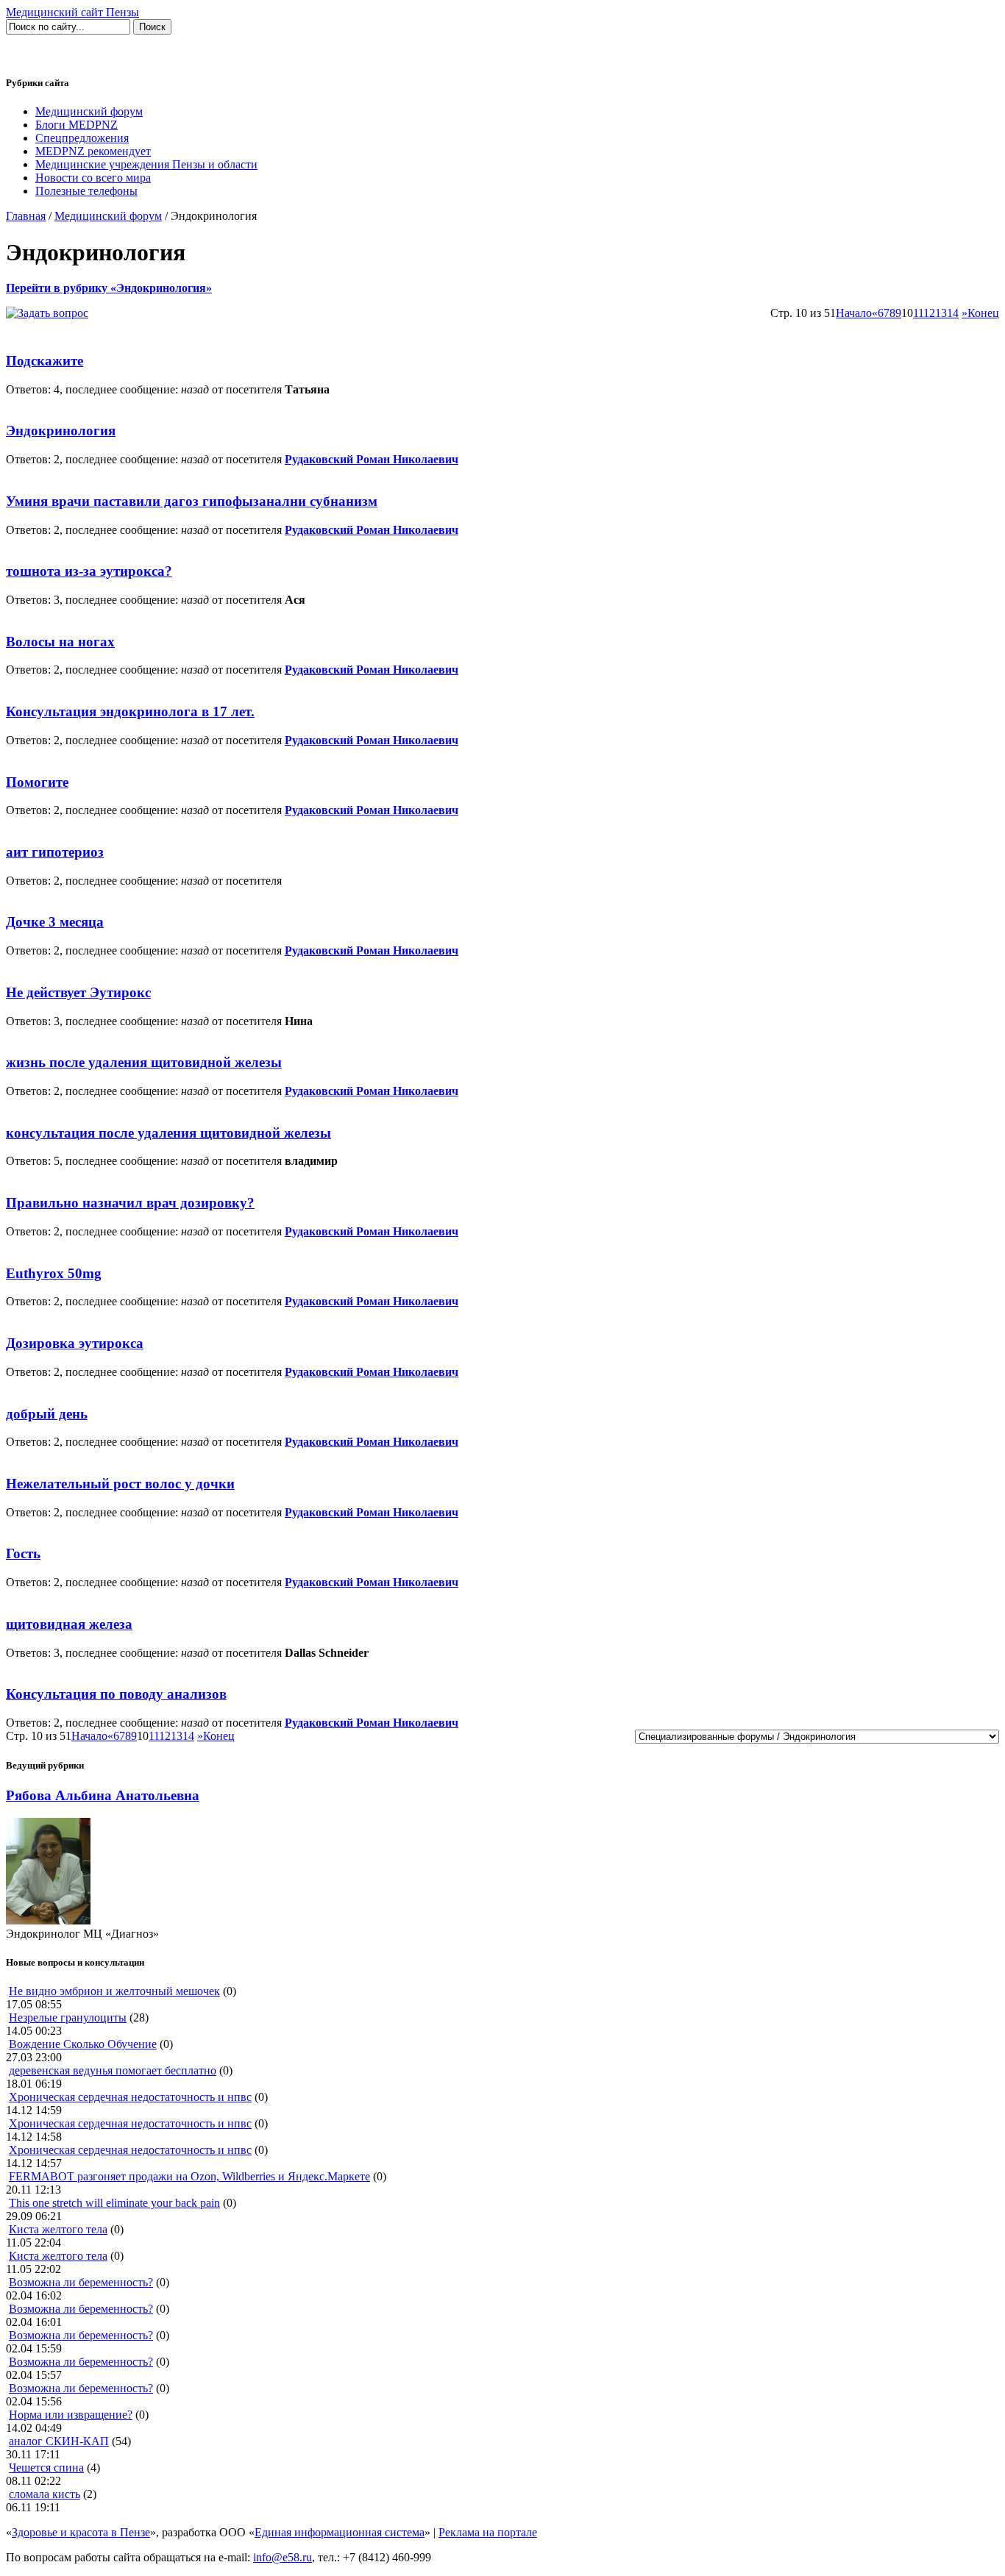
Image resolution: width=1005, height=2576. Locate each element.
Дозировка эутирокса (75, 1343)
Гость (23, 1553)
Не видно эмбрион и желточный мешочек (114, 1991)
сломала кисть (45, 2494)
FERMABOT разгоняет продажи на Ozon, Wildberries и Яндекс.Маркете (189, 2176)
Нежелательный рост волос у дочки (120, 1484)
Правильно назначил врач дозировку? (130, 1203)
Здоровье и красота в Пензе (81, 2532)
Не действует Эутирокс (78, 992)
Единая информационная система (340, 2532)
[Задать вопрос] (47, 313)
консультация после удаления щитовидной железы (168, 1133)
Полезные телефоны (86, 191)
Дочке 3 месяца (55, 922)
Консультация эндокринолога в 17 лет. (130, 711)
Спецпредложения (82, 138)
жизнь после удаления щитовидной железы (144, 1062)
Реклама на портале (488, 2532)
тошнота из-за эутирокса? (89, 571)
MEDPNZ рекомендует (93, 151)
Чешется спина (46, 2468)
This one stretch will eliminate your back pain (114, 2203)
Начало (854, 313)
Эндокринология (61, 431)
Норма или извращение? (71, 2415)
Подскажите (45, 361)
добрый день (47, 1414)
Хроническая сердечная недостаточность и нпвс (130, 2097)
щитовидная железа (69, 1624)
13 (941, 313)
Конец (983, 313)
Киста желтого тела (58, 2229)
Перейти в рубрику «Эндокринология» (109, 288)
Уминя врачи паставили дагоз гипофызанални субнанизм (192, 501)
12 (929, 313)
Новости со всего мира (93, 178)
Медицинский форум (89, 111)
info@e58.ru (283, 2557)
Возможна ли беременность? (81, 2282)
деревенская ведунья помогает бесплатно (113, 2070)
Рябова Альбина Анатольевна (103, 1795)
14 (953, 313)
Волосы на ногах (60, 642)
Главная (26, 216)
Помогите (37, 782)
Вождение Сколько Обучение (83, 2044)
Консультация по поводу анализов (116, 1694)
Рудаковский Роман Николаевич (372, 459)
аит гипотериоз (55, 852)
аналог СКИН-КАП (59, 2441)
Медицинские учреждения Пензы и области (146, 164)
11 (918, 313)
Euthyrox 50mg (54, 1273)
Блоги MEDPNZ (77, 125)
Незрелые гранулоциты (68, 2017)
